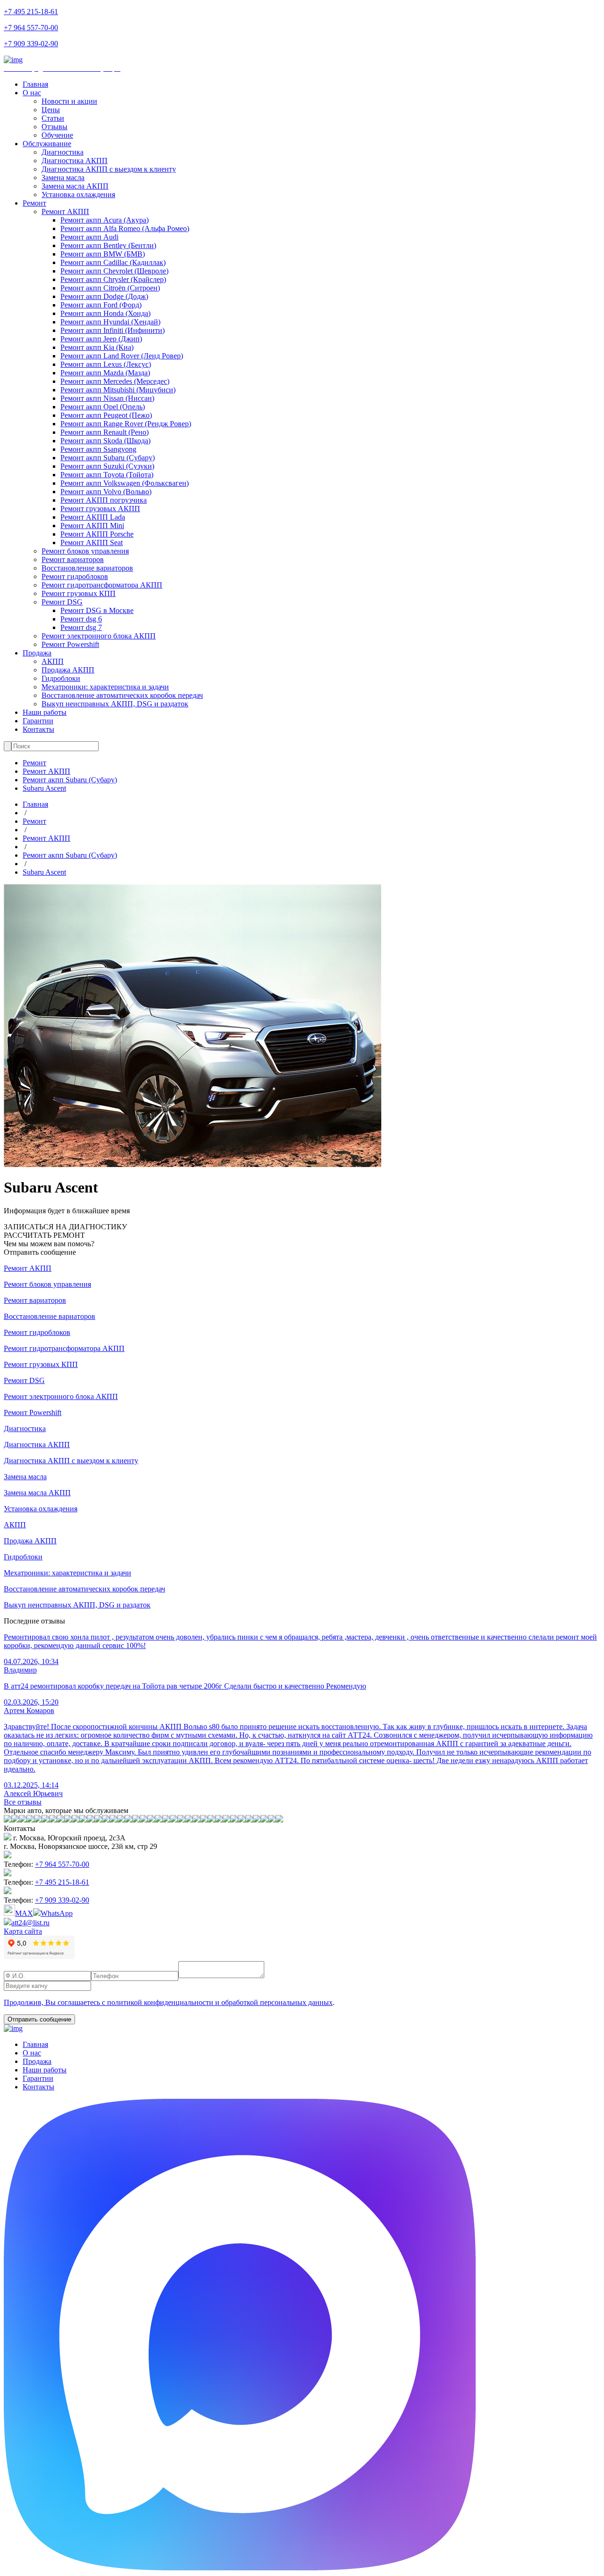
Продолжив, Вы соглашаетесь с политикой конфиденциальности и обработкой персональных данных (168, 2002)
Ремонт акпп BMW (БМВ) (103, 254)
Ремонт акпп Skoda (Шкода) (105, 441)
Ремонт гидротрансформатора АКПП (102, 585)
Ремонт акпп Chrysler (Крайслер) (113, 279)
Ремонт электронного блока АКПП (99, 636)
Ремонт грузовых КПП (79, 593)
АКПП (53, 661)
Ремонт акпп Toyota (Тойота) (107, 475)
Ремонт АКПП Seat (92, 543)
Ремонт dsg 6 (81, 619)
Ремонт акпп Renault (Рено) (105, 432)
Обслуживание (47, 144)
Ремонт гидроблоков (75, 576)
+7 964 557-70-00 (31, 28)
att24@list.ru (30, 1923)
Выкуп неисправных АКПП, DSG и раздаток (115, 704)
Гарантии (38, 721)
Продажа (37, 653)
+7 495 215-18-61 (31, 12)
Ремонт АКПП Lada (93, 517)
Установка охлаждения (78, 195)
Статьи (53, 118)
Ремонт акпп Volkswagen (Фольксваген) (125, 483)
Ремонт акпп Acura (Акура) (105, 220)
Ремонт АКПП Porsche (97, 534)
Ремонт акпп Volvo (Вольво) (106, 492)
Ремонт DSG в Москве (97, 610)
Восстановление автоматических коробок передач (122, 695)
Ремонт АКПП (65, 211)
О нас (32, 93)
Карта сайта (23, 1931)
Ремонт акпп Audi (89, 237)
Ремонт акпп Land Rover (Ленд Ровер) (122, 356)
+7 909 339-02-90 (31, 44)
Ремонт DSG (62, 602)
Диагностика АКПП (75, 161)
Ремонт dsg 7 (81, 627)
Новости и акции (69, 101)
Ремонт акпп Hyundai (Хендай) (110, 322)
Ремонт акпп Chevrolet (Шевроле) (114, 271)
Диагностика (63, 152)
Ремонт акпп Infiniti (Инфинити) (113, 330)
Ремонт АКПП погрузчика (104, 500)
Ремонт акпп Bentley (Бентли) (108, 245)
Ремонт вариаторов (73, 559)
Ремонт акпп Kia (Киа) (97, 347)
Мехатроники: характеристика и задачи (105, 687)
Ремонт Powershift (70, 644)
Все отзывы (23, 1802)
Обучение (57, 135)
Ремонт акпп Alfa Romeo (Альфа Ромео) (125, 228)
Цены (51, 110)
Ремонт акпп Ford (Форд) (101, 305)
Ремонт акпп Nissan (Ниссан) (107, 398)
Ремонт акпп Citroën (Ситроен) (110, 288)
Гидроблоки (61, 678)
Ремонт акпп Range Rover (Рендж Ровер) (126, 424)
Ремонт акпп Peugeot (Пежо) (106, 415)
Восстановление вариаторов (87, 568)
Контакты (38, 729)
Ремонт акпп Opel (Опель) (103, 407)
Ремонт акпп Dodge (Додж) (104, 296)
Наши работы (45, 712)
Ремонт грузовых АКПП (100, 509)
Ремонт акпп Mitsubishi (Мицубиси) (118, 390)
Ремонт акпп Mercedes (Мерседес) (115, 381)
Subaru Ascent (44, 788)
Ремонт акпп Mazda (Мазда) (105, 373)
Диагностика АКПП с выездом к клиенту (109, 169)
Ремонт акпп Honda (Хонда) (105, 313)
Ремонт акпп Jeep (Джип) (101, 339)
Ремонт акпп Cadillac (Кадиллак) (113, 262)
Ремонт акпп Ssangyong (98, 449)
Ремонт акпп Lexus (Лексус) (106, 364)
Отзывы (55, 127)
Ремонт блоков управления (85, 551)
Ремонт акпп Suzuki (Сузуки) (107, 466)
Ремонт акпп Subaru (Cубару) (108, 458)
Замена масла (63, 178)
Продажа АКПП (68, 670)
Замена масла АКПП (75, 186)
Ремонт (34, 203)
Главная (35, 84)
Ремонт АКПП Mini (92, 526)
